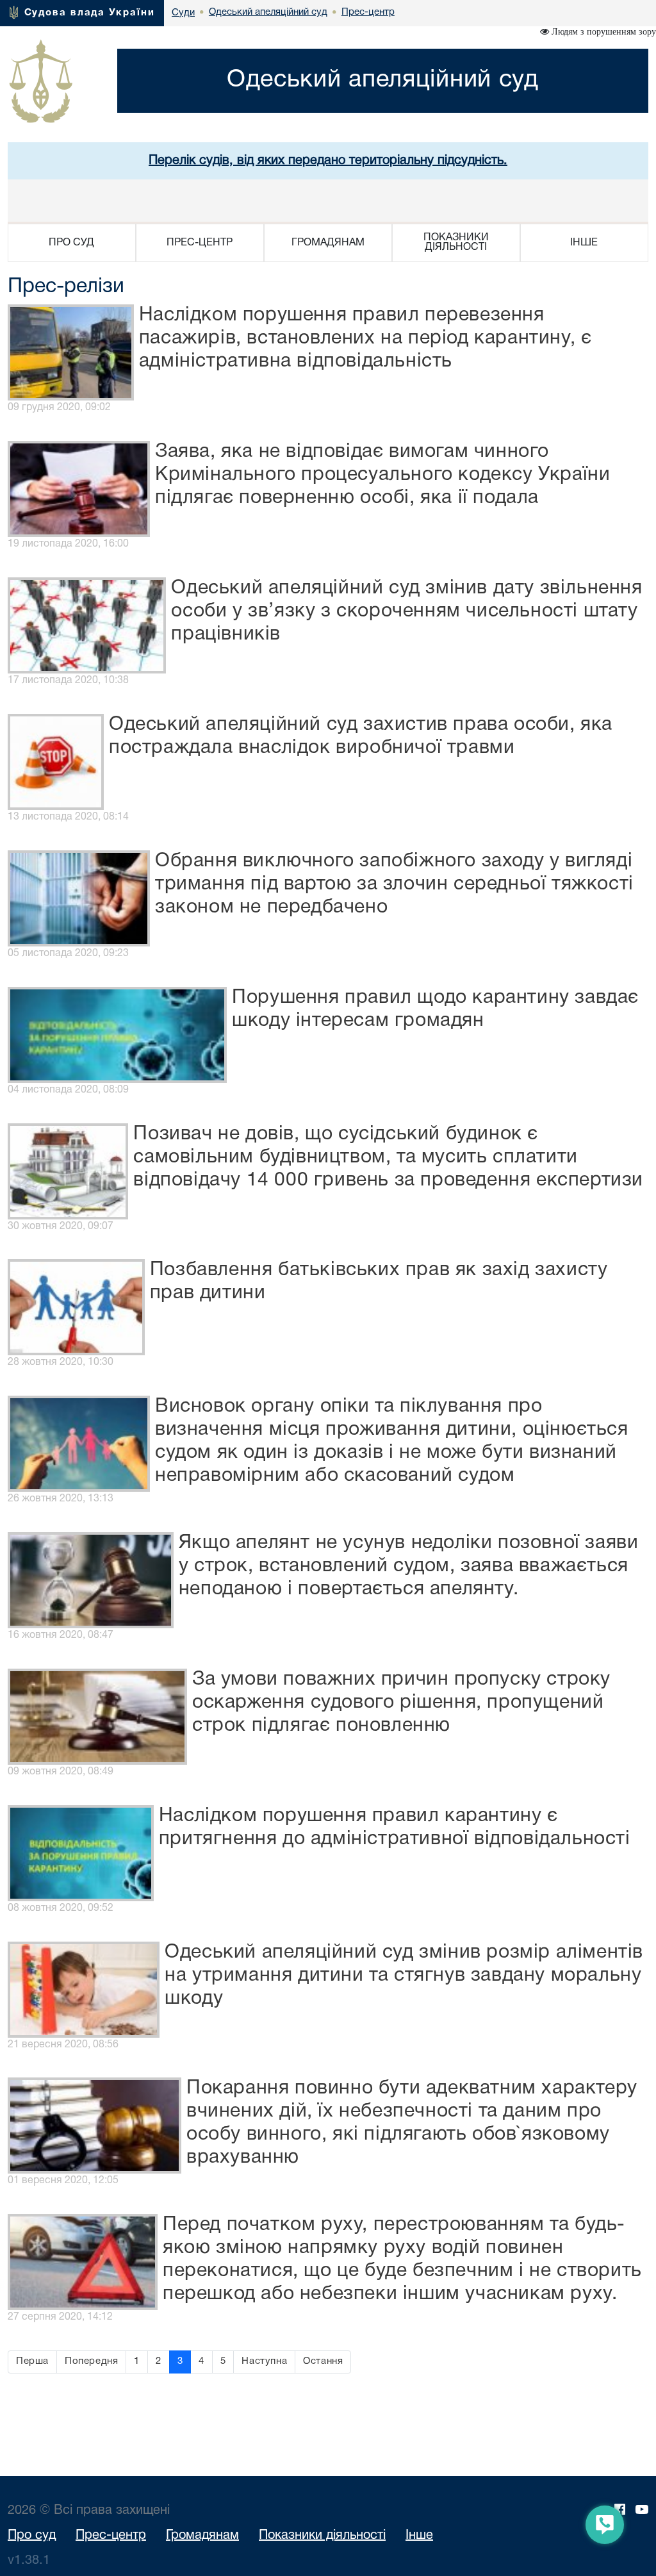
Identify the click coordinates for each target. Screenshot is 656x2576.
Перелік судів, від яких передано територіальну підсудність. (328, 161)
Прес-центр (111, 2536)
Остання (323, 2361)
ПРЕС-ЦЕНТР (200, 243)
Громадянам (202, 2536)
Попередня (91, 2361)
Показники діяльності (322, 2536)
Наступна (264, 2361)
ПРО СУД (71, 243)
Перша (32, 2361)
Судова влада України (90, 13)
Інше (419, 2536)
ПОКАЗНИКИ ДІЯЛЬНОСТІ (456, 243)
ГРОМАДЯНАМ (328, 243)
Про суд (32, 2536)
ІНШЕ (584, 243)
